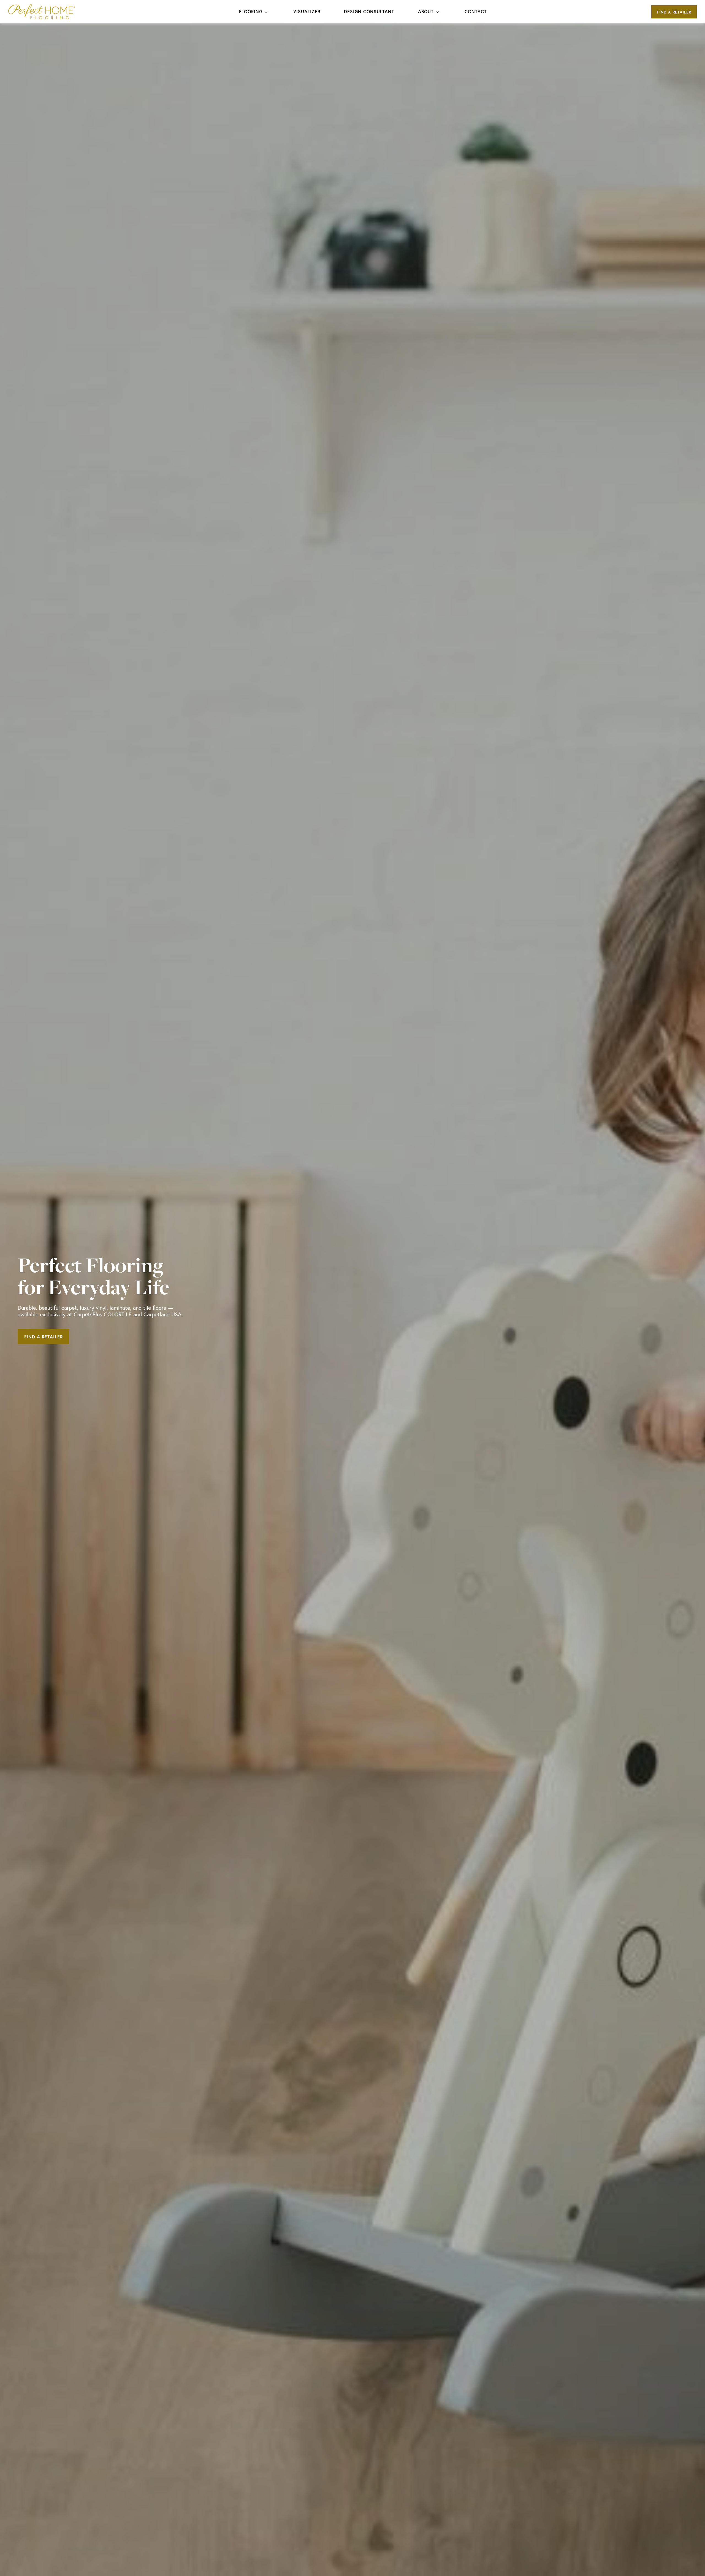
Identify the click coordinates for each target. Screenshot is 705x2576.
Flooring (251, 11)
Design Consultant (369, 11)
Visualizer (307, 11)
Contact (476, 11)
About (426, 11)
